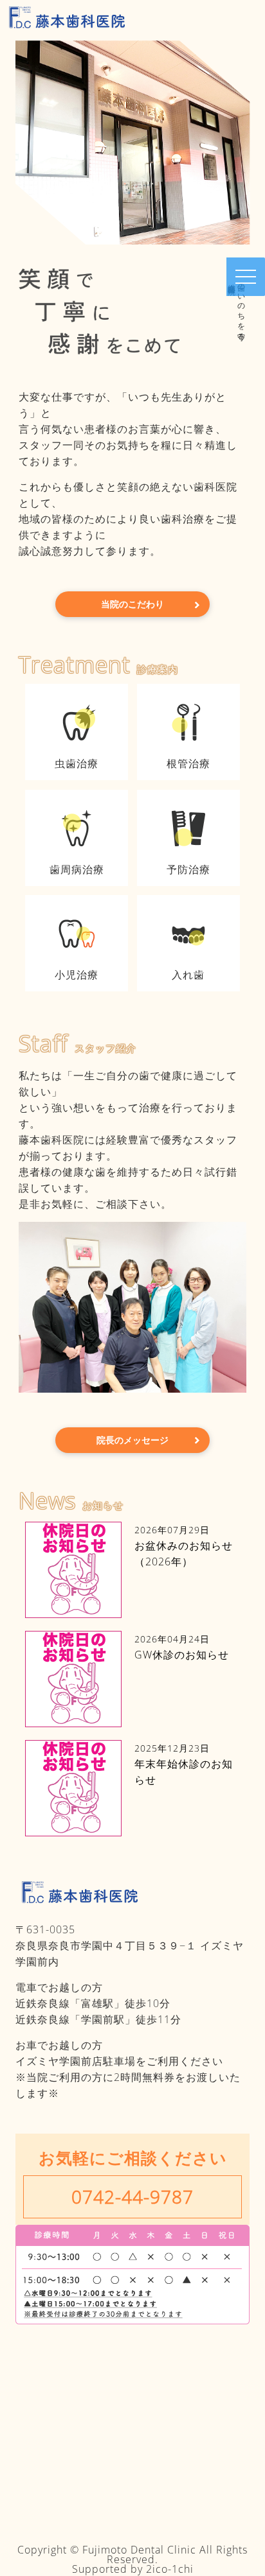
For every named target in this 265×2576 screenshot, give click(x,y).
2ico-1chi (170, 2569)
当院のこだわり (132, 604)
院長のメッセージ (132, 1440)
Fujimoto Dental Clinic (139, 2550)
